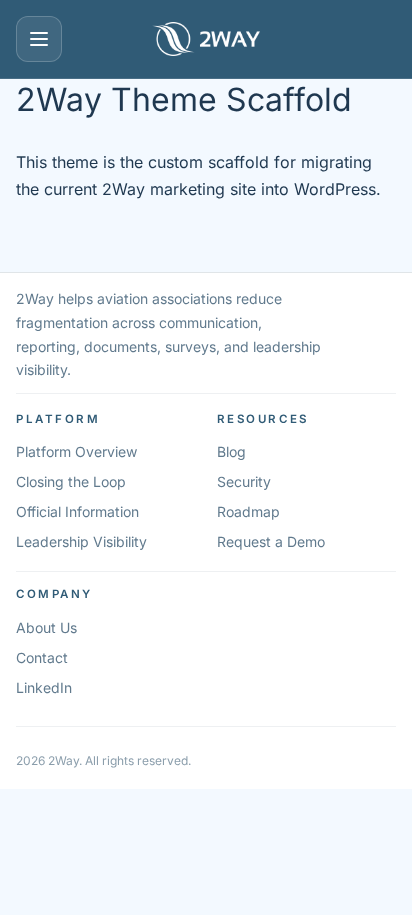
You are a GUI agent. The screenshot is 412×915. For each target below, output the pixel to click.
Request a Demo (271, 541)
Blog (231, 451)
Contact (42, 657)
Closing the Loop (71, 481)
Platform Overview (76, 451)
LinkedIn (44, 687)
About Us (46, 627)
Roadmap (248, 511)
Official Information (77, 511)
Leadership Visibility (81, 541)
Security (244, 481)
